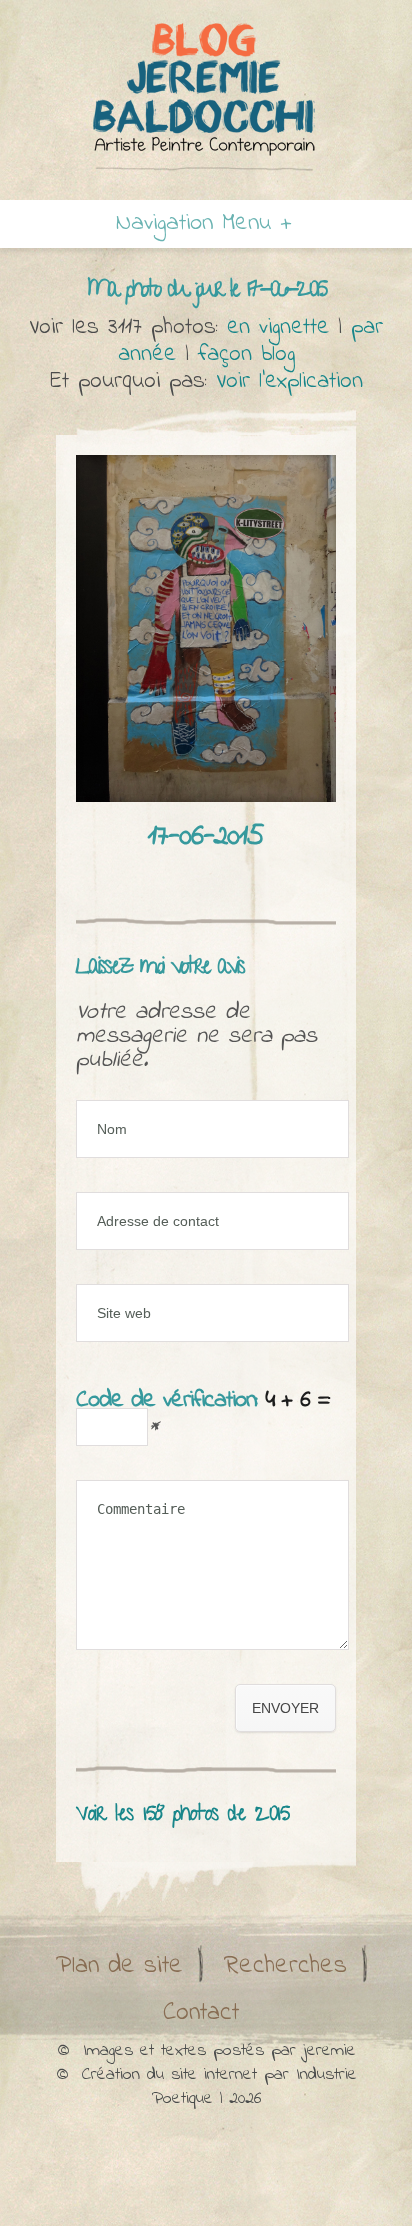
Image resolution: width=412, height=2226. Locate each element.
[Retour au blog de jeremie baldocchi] (206, 96)
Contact (201, 2013)
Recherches (285, 1966)
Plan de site (119, 1966)
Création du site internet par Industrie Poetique (219, 2087)
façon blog (246, 354)
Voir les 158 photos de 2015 (182, 1815)
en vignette (278, 327)
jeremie (329, 2051)
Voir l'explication (289, 381)
